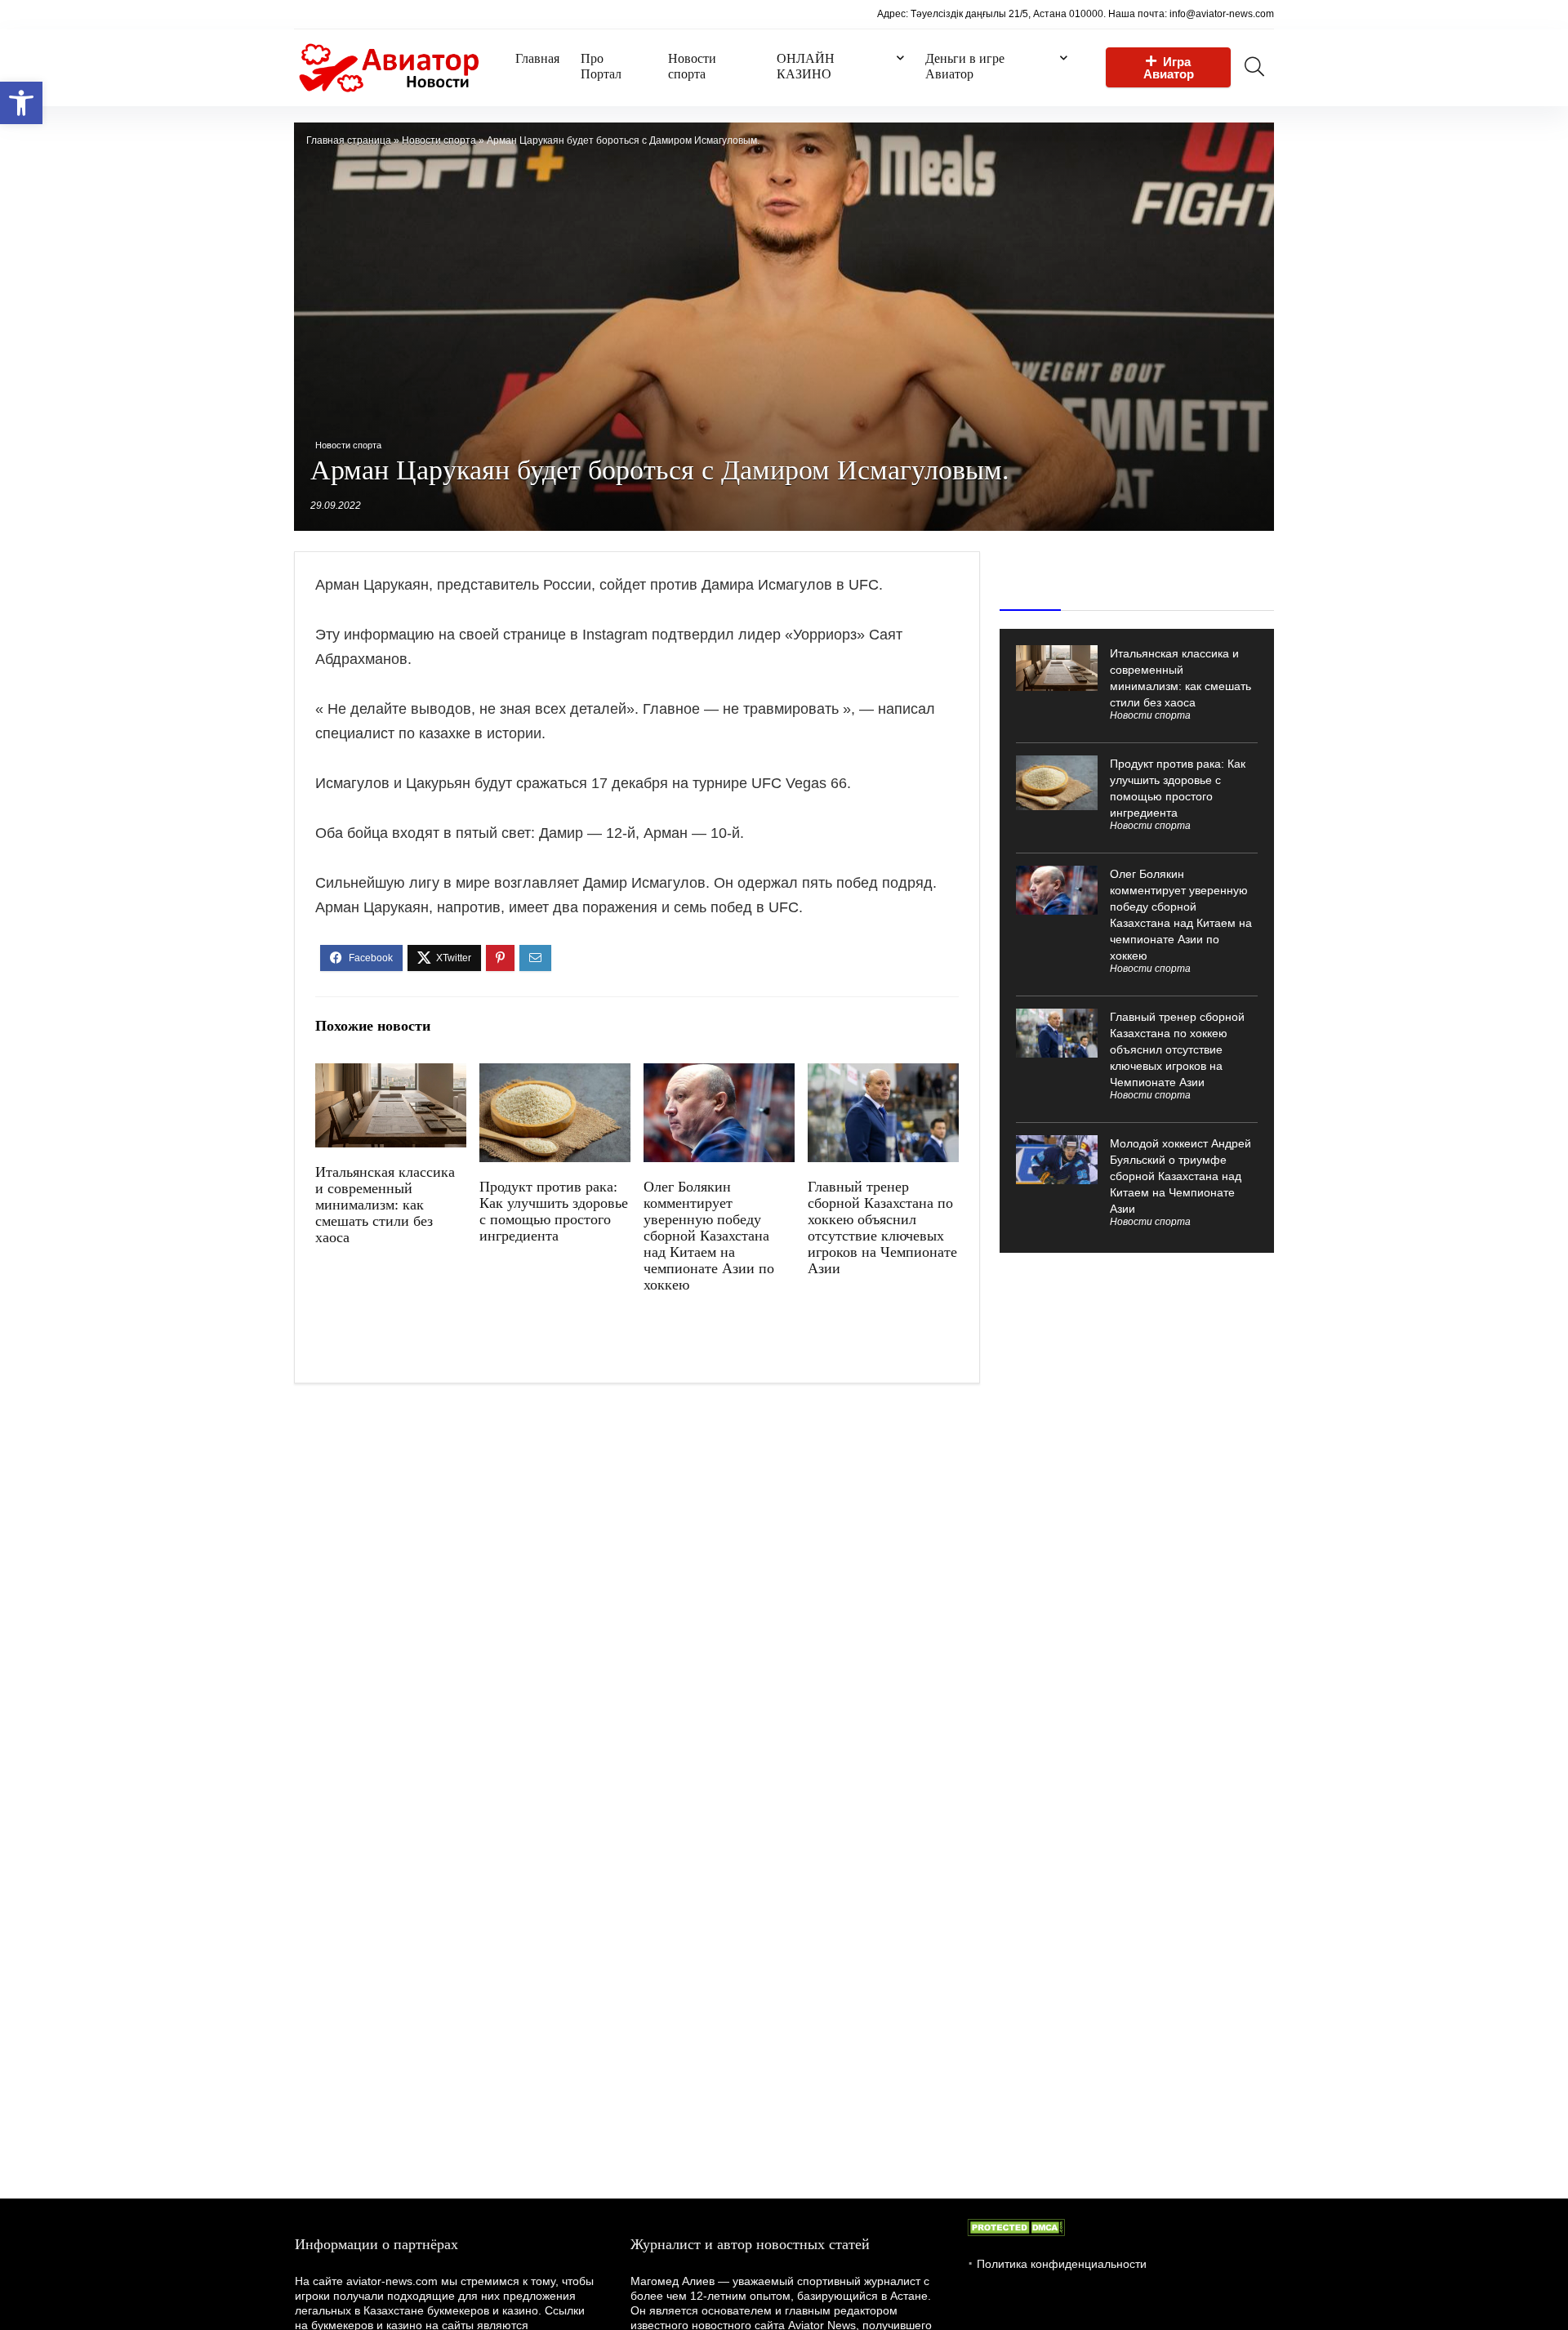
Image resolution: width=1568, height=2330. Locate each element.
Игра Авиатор (1169, 68)
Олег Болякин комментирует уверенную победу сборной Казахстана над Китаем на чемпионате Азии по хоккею (709, 1236)
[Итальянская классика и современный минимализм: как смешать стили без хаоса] (391, 1074)
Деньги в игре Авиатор (965, 66)
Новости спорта (692, 66)
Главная (537, 58)
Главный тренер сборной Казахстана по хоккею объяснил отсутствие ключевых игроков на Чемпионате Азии (882, 1227)
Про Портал (601, 66)
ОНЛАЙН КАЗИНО (806, 66)
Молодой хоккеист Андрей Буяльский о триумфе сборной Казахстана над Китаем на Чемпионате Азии (1180, 1176)
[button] (21, 103)
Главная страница (349, 140)
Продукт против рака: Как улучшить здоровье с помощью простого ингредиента (554, 1211)
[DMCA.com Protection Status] (1016, 2226)
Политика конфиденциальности (1062, 2264)
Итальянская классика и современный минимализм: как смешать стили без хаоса (385, 1205)
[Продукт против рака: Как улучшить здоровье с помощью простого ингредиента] (555, 1074)
